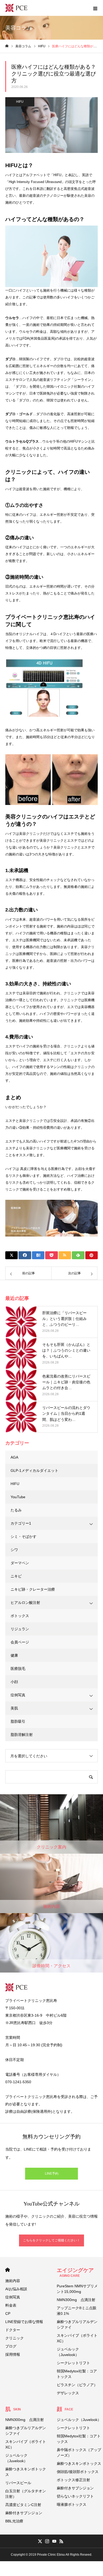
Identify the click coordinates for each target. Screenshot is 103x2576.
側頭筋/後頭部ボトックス (78, 2472)
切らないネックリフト (75, 2496)
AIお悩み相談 (16, 2289)
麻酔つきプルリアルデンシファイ (77, 2324)
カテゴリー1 (21, 1523)
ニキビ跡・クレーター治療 (33, 1589)
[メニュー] (95, 8)
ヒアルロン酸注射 (25, 1603)
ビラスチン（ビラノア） (77, 2385)
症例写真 (18, 1695)
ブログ (11, 2346)
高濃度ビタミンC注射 (23, 2505)
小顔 (14, 1682)
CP (8, 2313)
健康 (14, 1655)
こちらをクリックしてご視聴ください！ (51, 2240)
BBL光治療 (14, 2521)
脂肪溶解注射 (22, 1735)
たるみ (16, 1510)
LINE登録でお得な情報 (24, 2322)
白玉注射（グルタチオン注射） (26, 2494)
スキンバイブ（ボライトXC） (77, 2338)
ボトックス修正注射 (73, 2480)
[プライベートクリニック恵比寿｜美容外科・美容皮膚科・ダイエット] (16, 8)
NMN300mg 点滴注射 (76, 2300)
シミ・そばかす (24, 1537)
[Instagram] (47, 2541)
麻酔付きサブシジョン (24, 2513)
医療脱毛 (18, 1669)
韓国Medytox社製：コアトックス (77, 2374)
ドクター (13, 2330)
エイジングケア (75, 2272)
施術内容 (13, 2281)
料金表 (11, 2305)
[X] (40, 2541)
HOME (8, 2270)
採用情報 (13, 2354)
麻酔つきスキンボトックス (26, 2472)
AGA (14, 1457)
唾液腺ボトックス (72, 2504)
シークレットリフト (73, 2363)
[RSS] (61, 2541)
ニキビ (16, 1576)
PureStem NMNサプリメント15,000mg (77, 2289)
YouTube (18, 1497)
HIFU (20, 102)
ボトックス (20, 1616)
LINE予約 (52, 2174)
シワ (14, 1550)
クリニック (15, 2338)
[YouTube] (54, 2541)
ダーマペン (20, 1563)
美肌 (14, 1708)
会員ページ (20, 1642)
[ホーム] (7, 46)
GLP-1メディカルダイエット (34, 1470)
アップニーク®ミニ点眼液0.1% (77, 2311)
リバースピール (18, 2483)
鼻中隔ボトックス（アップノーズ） (79, 2453)
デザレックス (68, 2393)
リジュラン (20, 1629)
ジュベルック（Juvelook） (68, 2352)
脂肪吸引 (18, 1721)
